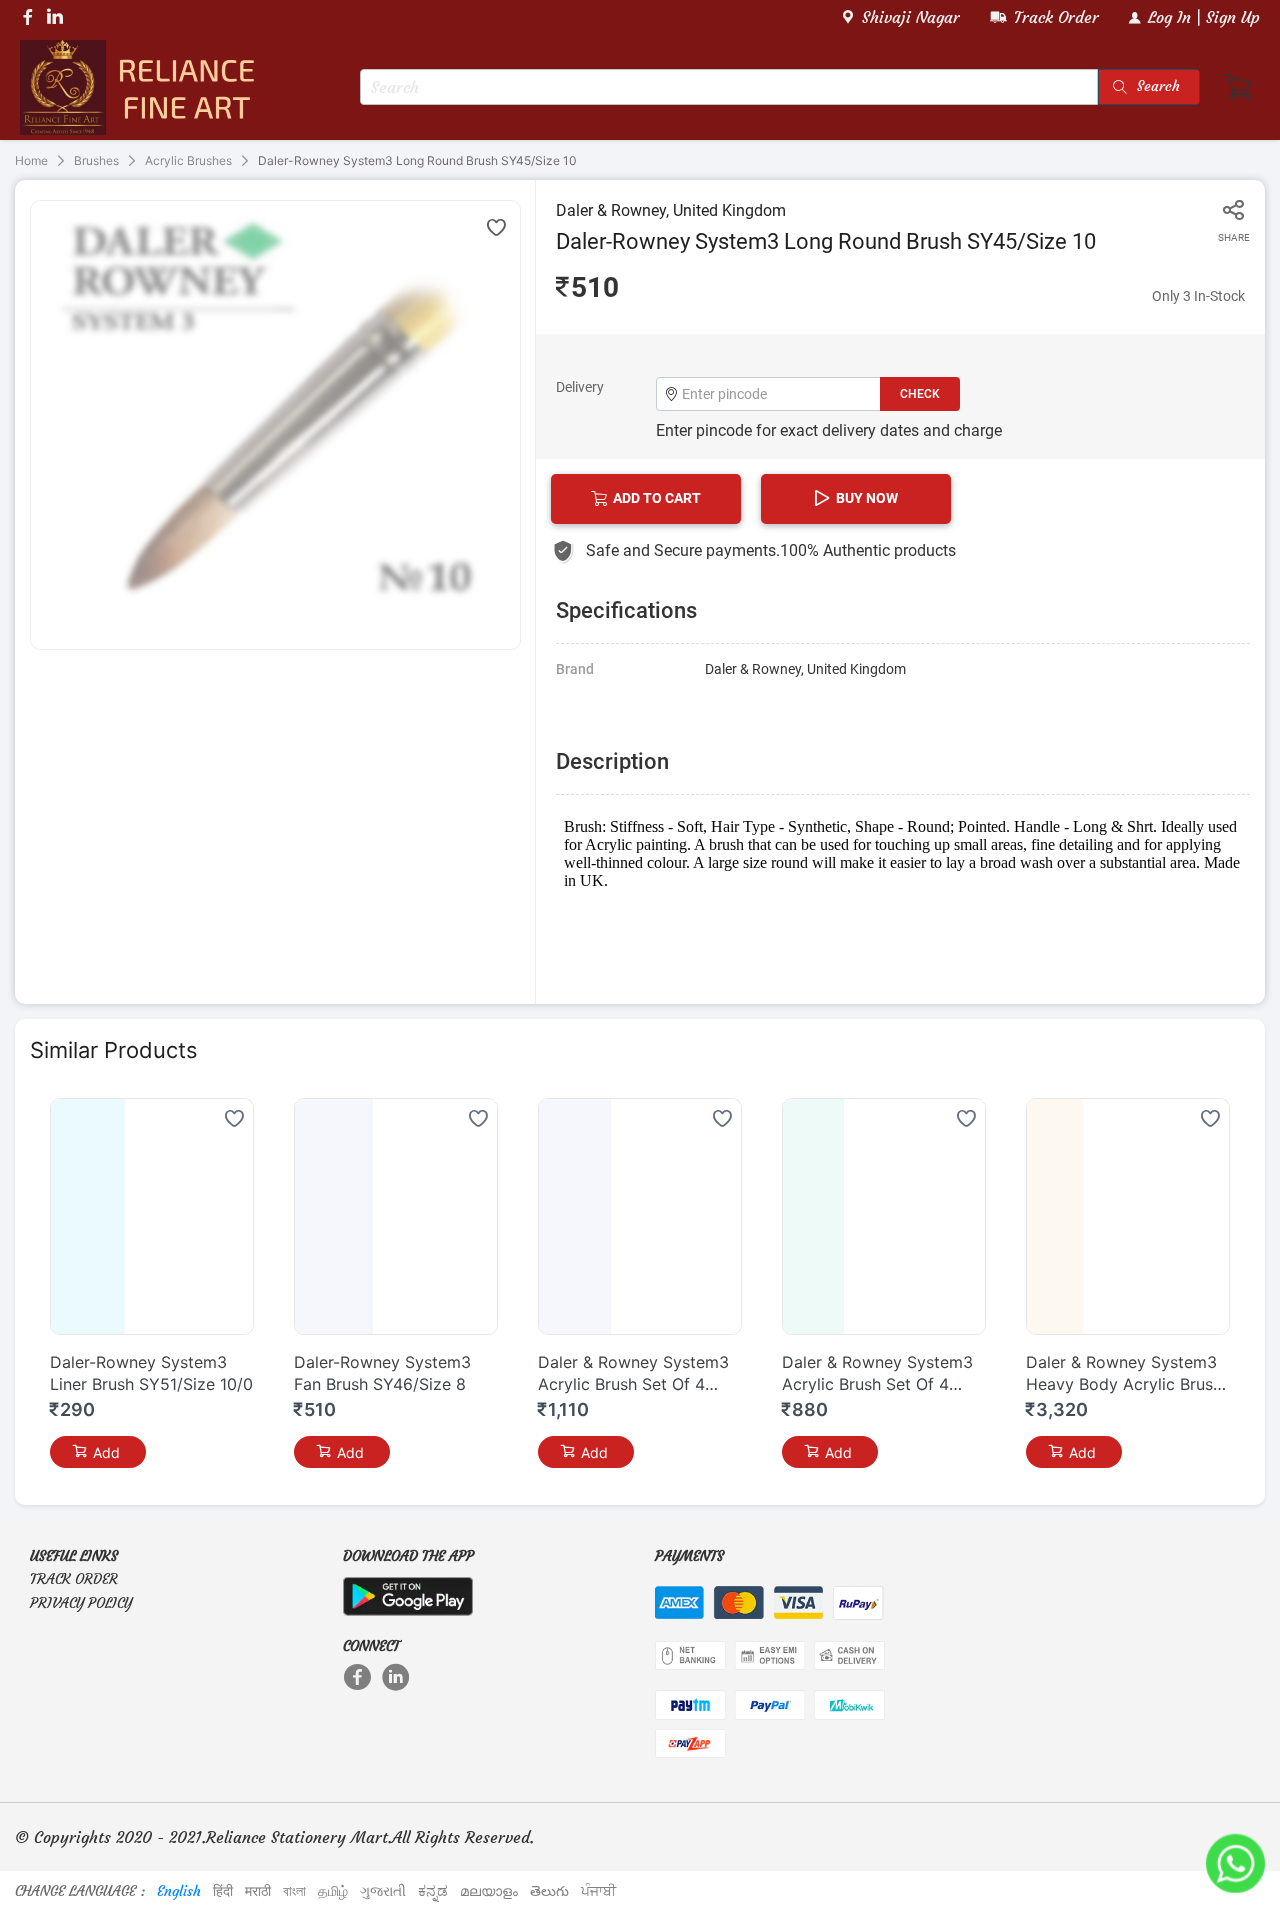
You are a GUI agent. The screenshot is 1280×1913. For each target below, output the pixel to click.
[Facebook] (359, 1677)
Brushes (96, 160)
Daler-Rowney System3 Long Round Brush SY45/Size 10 (417, 160)
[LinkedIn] (397, 1677)
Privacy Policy (81, 1603)
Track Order (74, 1579)
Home (31, 160)
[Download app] (408, 1592)
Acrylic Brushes (188, 160)
